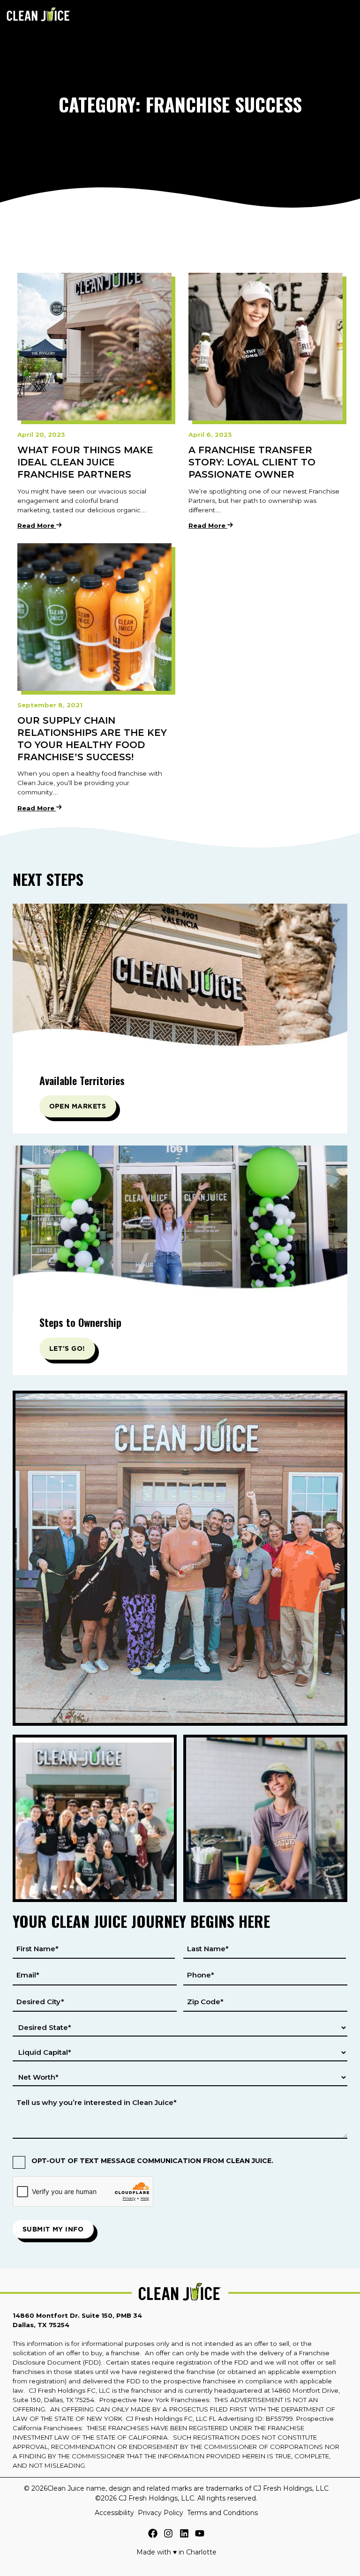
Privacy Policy (161, 2513)
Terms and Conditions (222, 2513)
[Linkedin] (184, 2535)
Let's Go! (67, 1348)
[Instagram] (168, 2535)
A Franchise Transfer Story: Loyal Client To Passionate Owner (252, 462)
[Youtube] (200, 2535)
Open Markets (78, 1106)
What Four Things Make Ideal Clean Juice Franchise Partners (85, 462)
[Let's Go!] (180, 1231)
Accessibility (114, 2513)
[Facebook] (153, 2535)
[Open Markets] (180, 989)
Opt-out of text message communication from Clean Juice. (152, 2161)
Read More (37, 526)
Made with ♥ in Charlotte (176, 2552)
